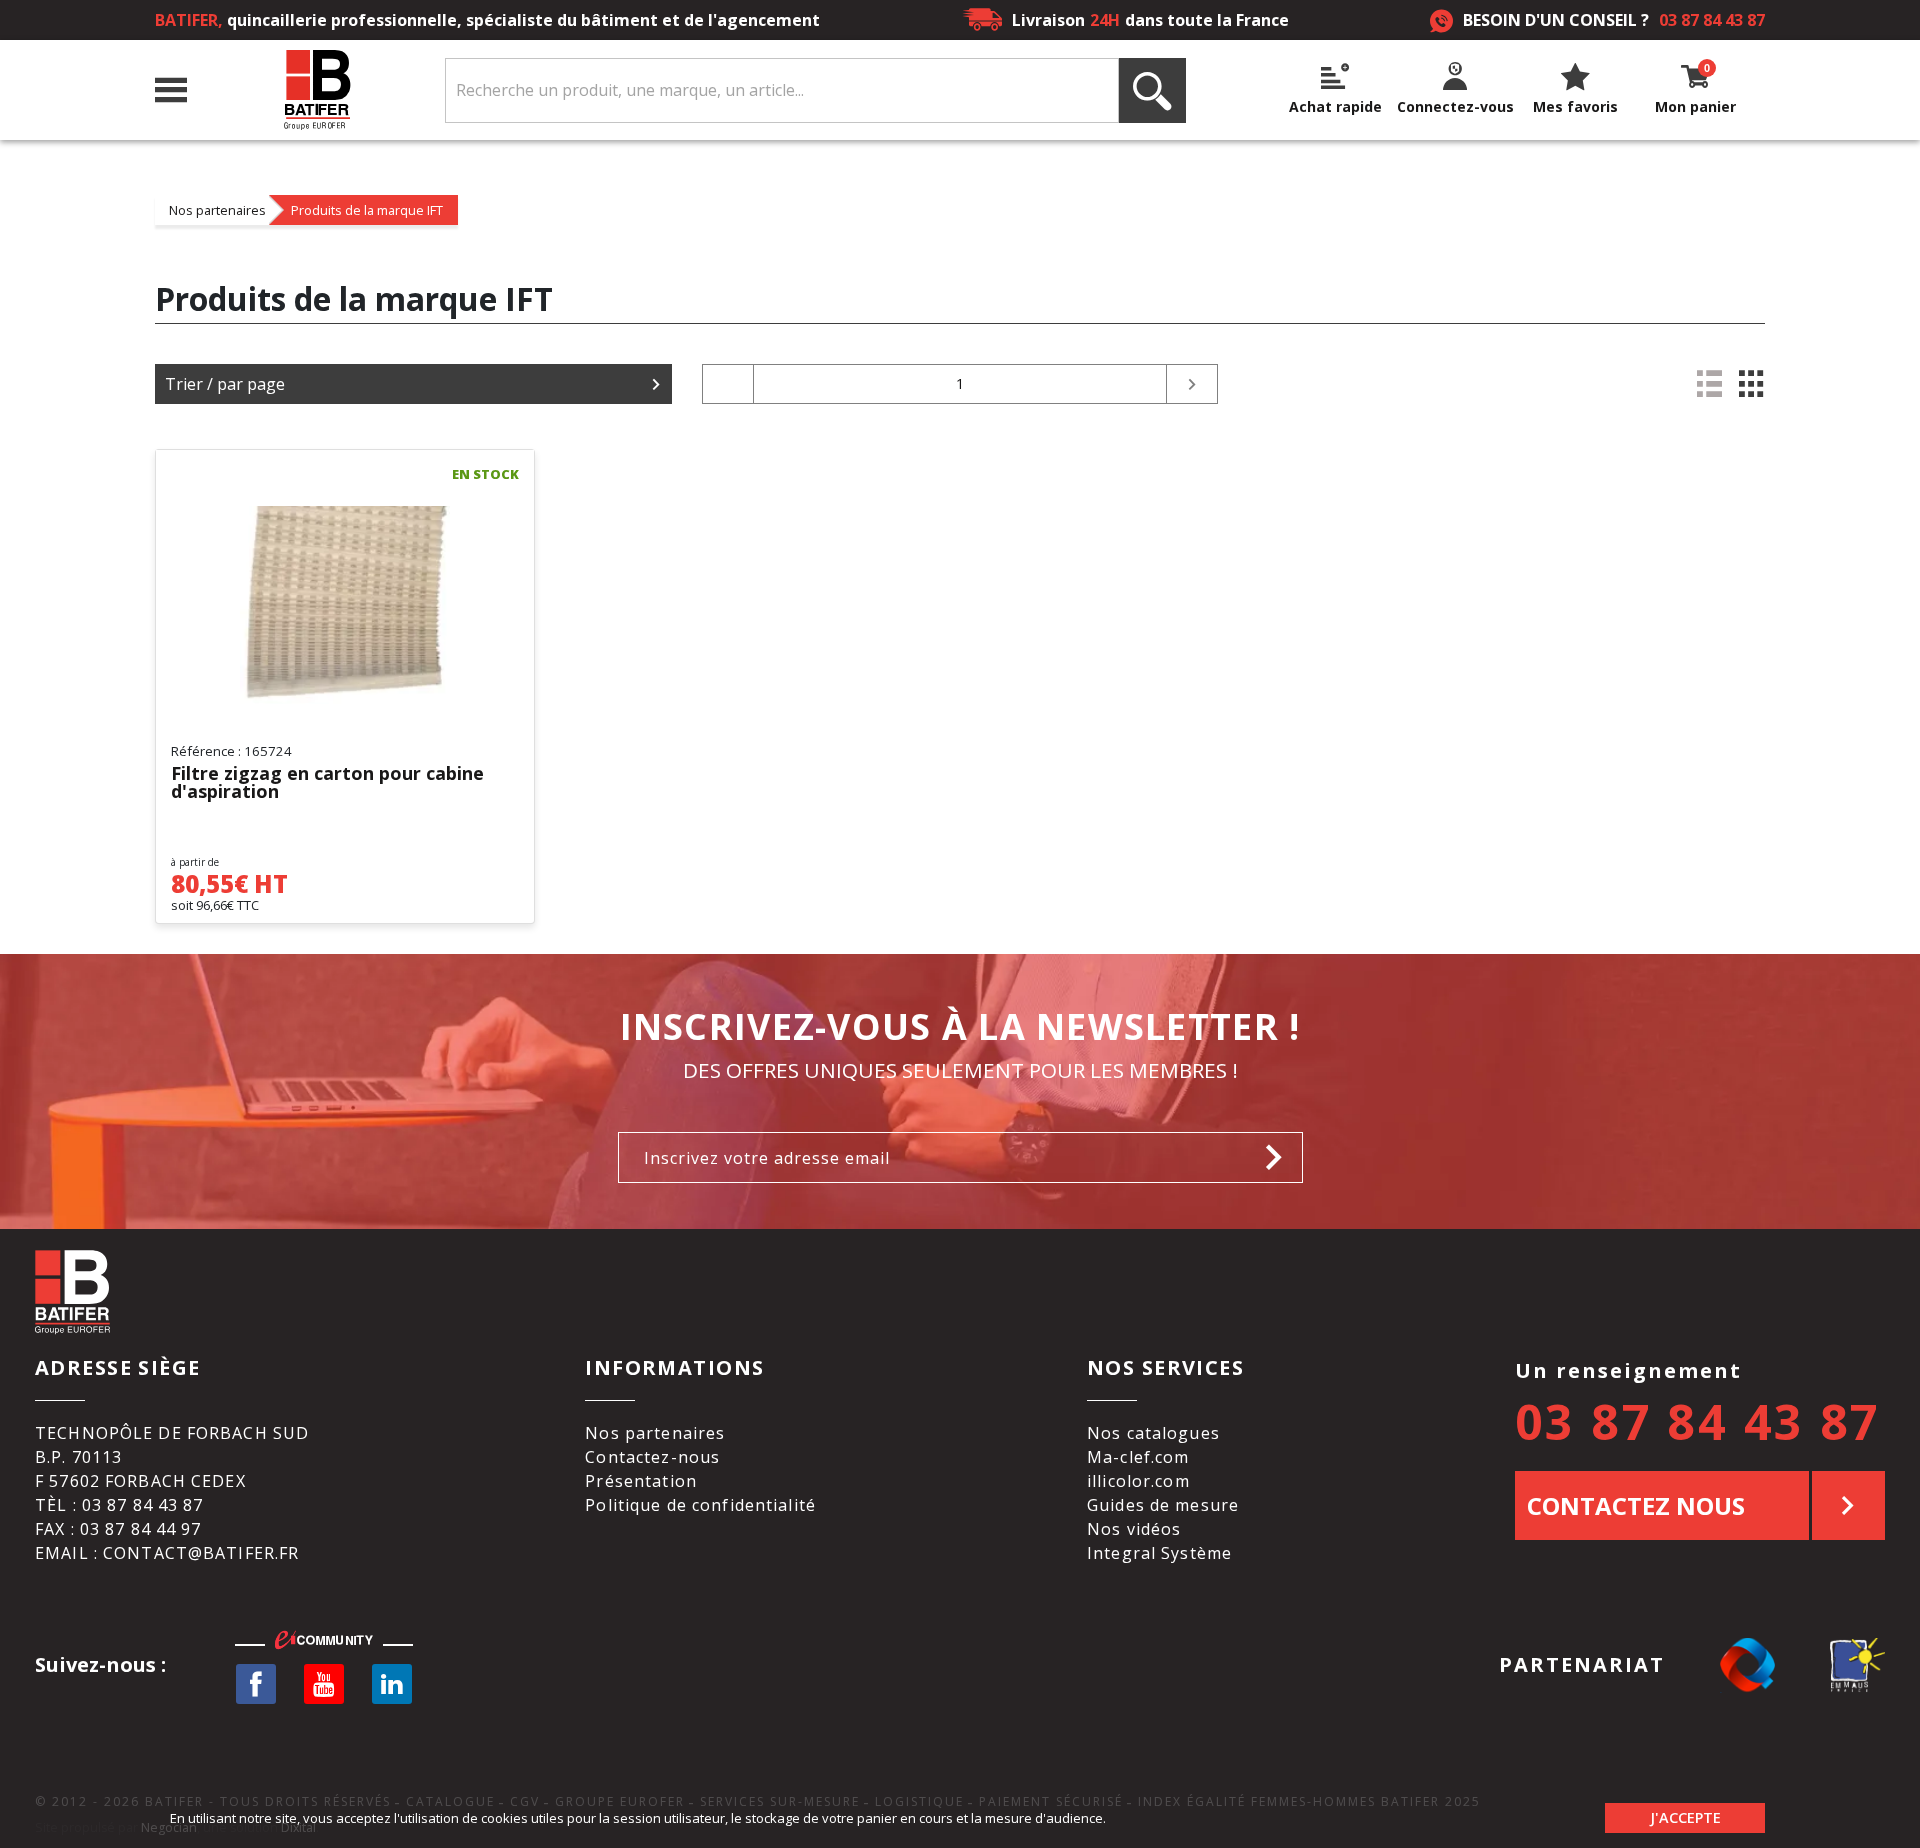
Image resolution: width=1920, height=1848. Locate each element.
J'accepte (1685, 1817)
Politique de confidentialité (700, 1505)
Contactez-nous (652, 1457)
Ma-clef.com (1138, 1457)
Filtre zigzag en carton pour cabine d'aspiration (327, 783)
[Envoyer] (1279, 1157)
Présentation (641, 1481)
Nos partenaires (217, 210)
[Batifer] (316, 90)
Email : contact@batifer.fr (167, 1553)
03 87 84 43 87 (1712, 20)
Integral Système (1159, 1553)
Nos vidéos (1134, 1529)
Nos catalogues (1153, 1433)
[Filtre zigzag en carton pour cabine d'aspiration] (345, 605)
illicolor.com (1138, 1481)
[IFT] (215, 475)
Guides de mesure (1163, 1505)
